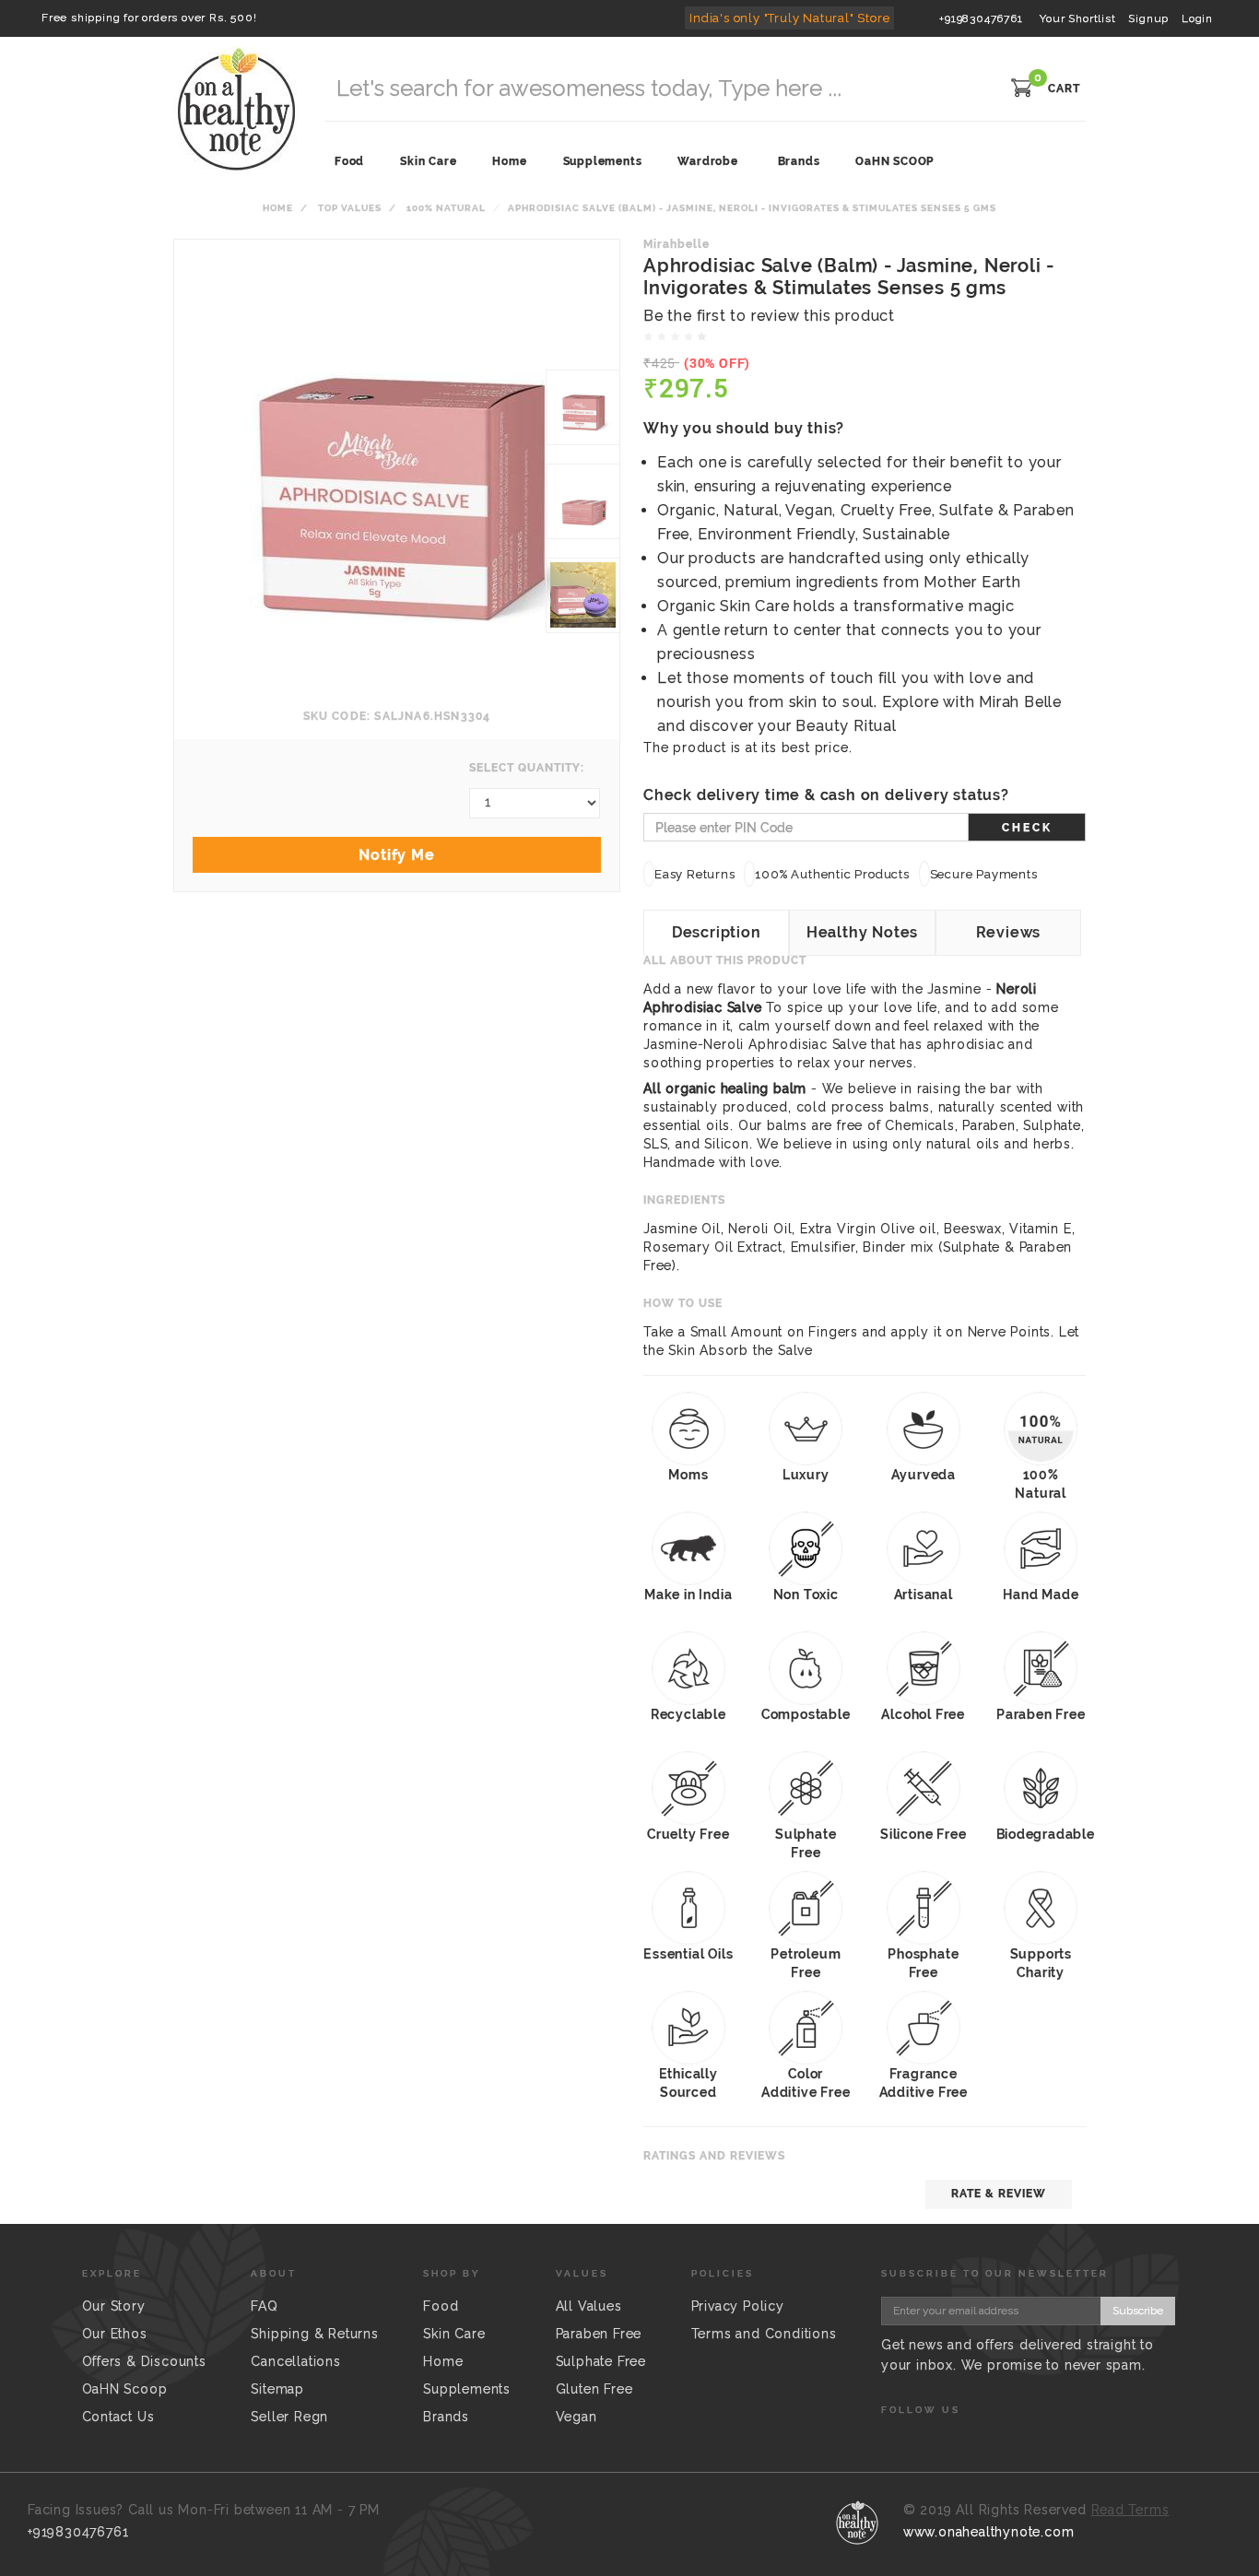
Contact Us (118, 2417)
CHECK (1027, 828)
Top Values (350, 208)
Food (441, 2306)
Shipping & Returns (314, 2334)
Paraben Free (599, 2334)
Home (278, 208)
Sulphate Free (601, 2361)
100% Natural (446, 208)
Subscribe (1138, 2311)
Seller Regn (289, 2417)
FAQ (264, 2306)
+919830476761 (981, 18)
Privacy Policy (738, 2306)
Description (717, 932)
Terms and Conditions (764, 2334)
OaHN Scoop (125, 2389)
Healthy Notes (862, 932)
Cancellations (295, 2361)
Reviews (1009, 932)
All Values (589, 2306)
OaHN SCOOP (894, 161)
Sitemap (277, 2389)
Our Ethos (115, 2334)
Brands (799, 161)
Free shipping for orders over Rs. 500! (149, 18)
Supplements (467, 2389)
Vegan (577, 2417)
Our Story (114, 2306)
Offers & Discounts (144, 2361)
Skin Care (454, 2334)
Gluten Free (594, 2389)
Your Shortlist (1077, 18)
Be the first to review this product (769, 316)
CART (1064, 88)
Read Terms (1130, 2510)
